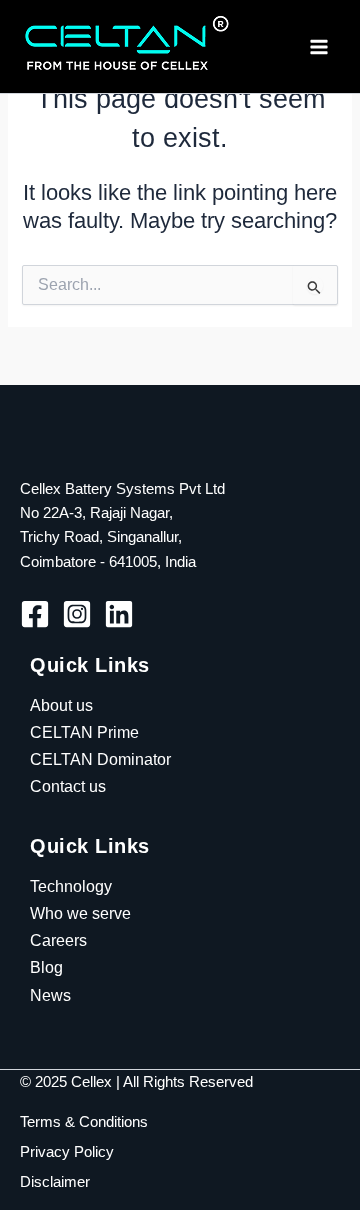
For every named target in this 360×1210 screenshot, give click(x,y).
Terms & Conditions (84, 1122)
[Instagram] (77, 614)
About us (61, 705)
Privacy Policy (67, 1152)
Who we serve (80, 913)
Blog (46, 967)
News (50, 995)
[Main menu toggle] (319, 47)
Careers (58, 940)
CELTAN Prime (84, 732)
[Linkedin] (119, 614)
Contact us (68, 786)
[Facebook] (35, 614)
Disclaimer (55, 1182)
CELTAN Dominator (100, 759)
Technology (71, 886)
